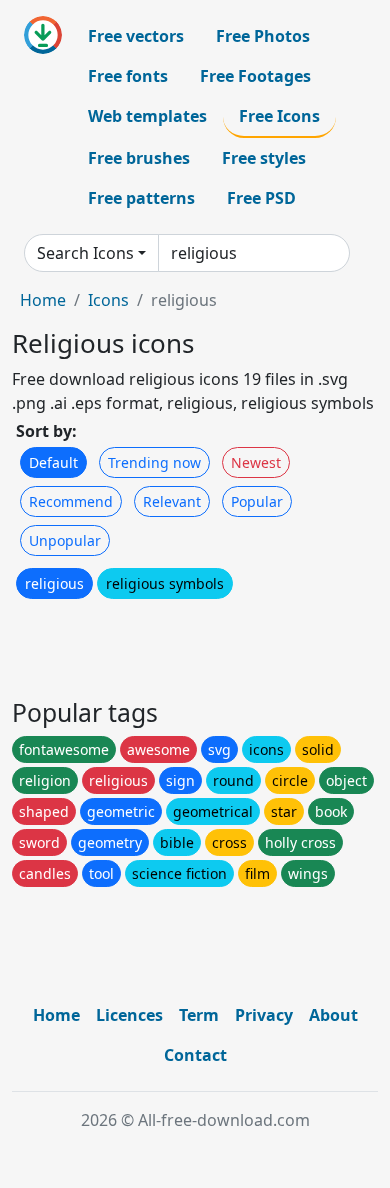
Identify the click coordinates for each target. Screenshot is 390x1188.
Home (43, 300)
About (333, 1015)
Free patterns (141, 198)
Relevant (172, 501)
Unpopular (65, 540)
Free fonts (128, 76)
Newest (256, 462)
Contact (195, 1055)
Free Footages (255, 76)
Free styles (264, 158)
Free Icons (279, 116)
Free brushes (139, 158)
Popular (257, 501)
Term (199, 1015)
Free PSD (261, 198)
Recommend (71, 501)
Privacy (264, 1015)
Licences (129, 1015)
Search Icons (85, 253)
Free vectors (136, 36)
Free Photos (263, 36)
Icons (108, 300)
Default (53, 462)
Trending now (154, 462)
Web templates (147, 116)
